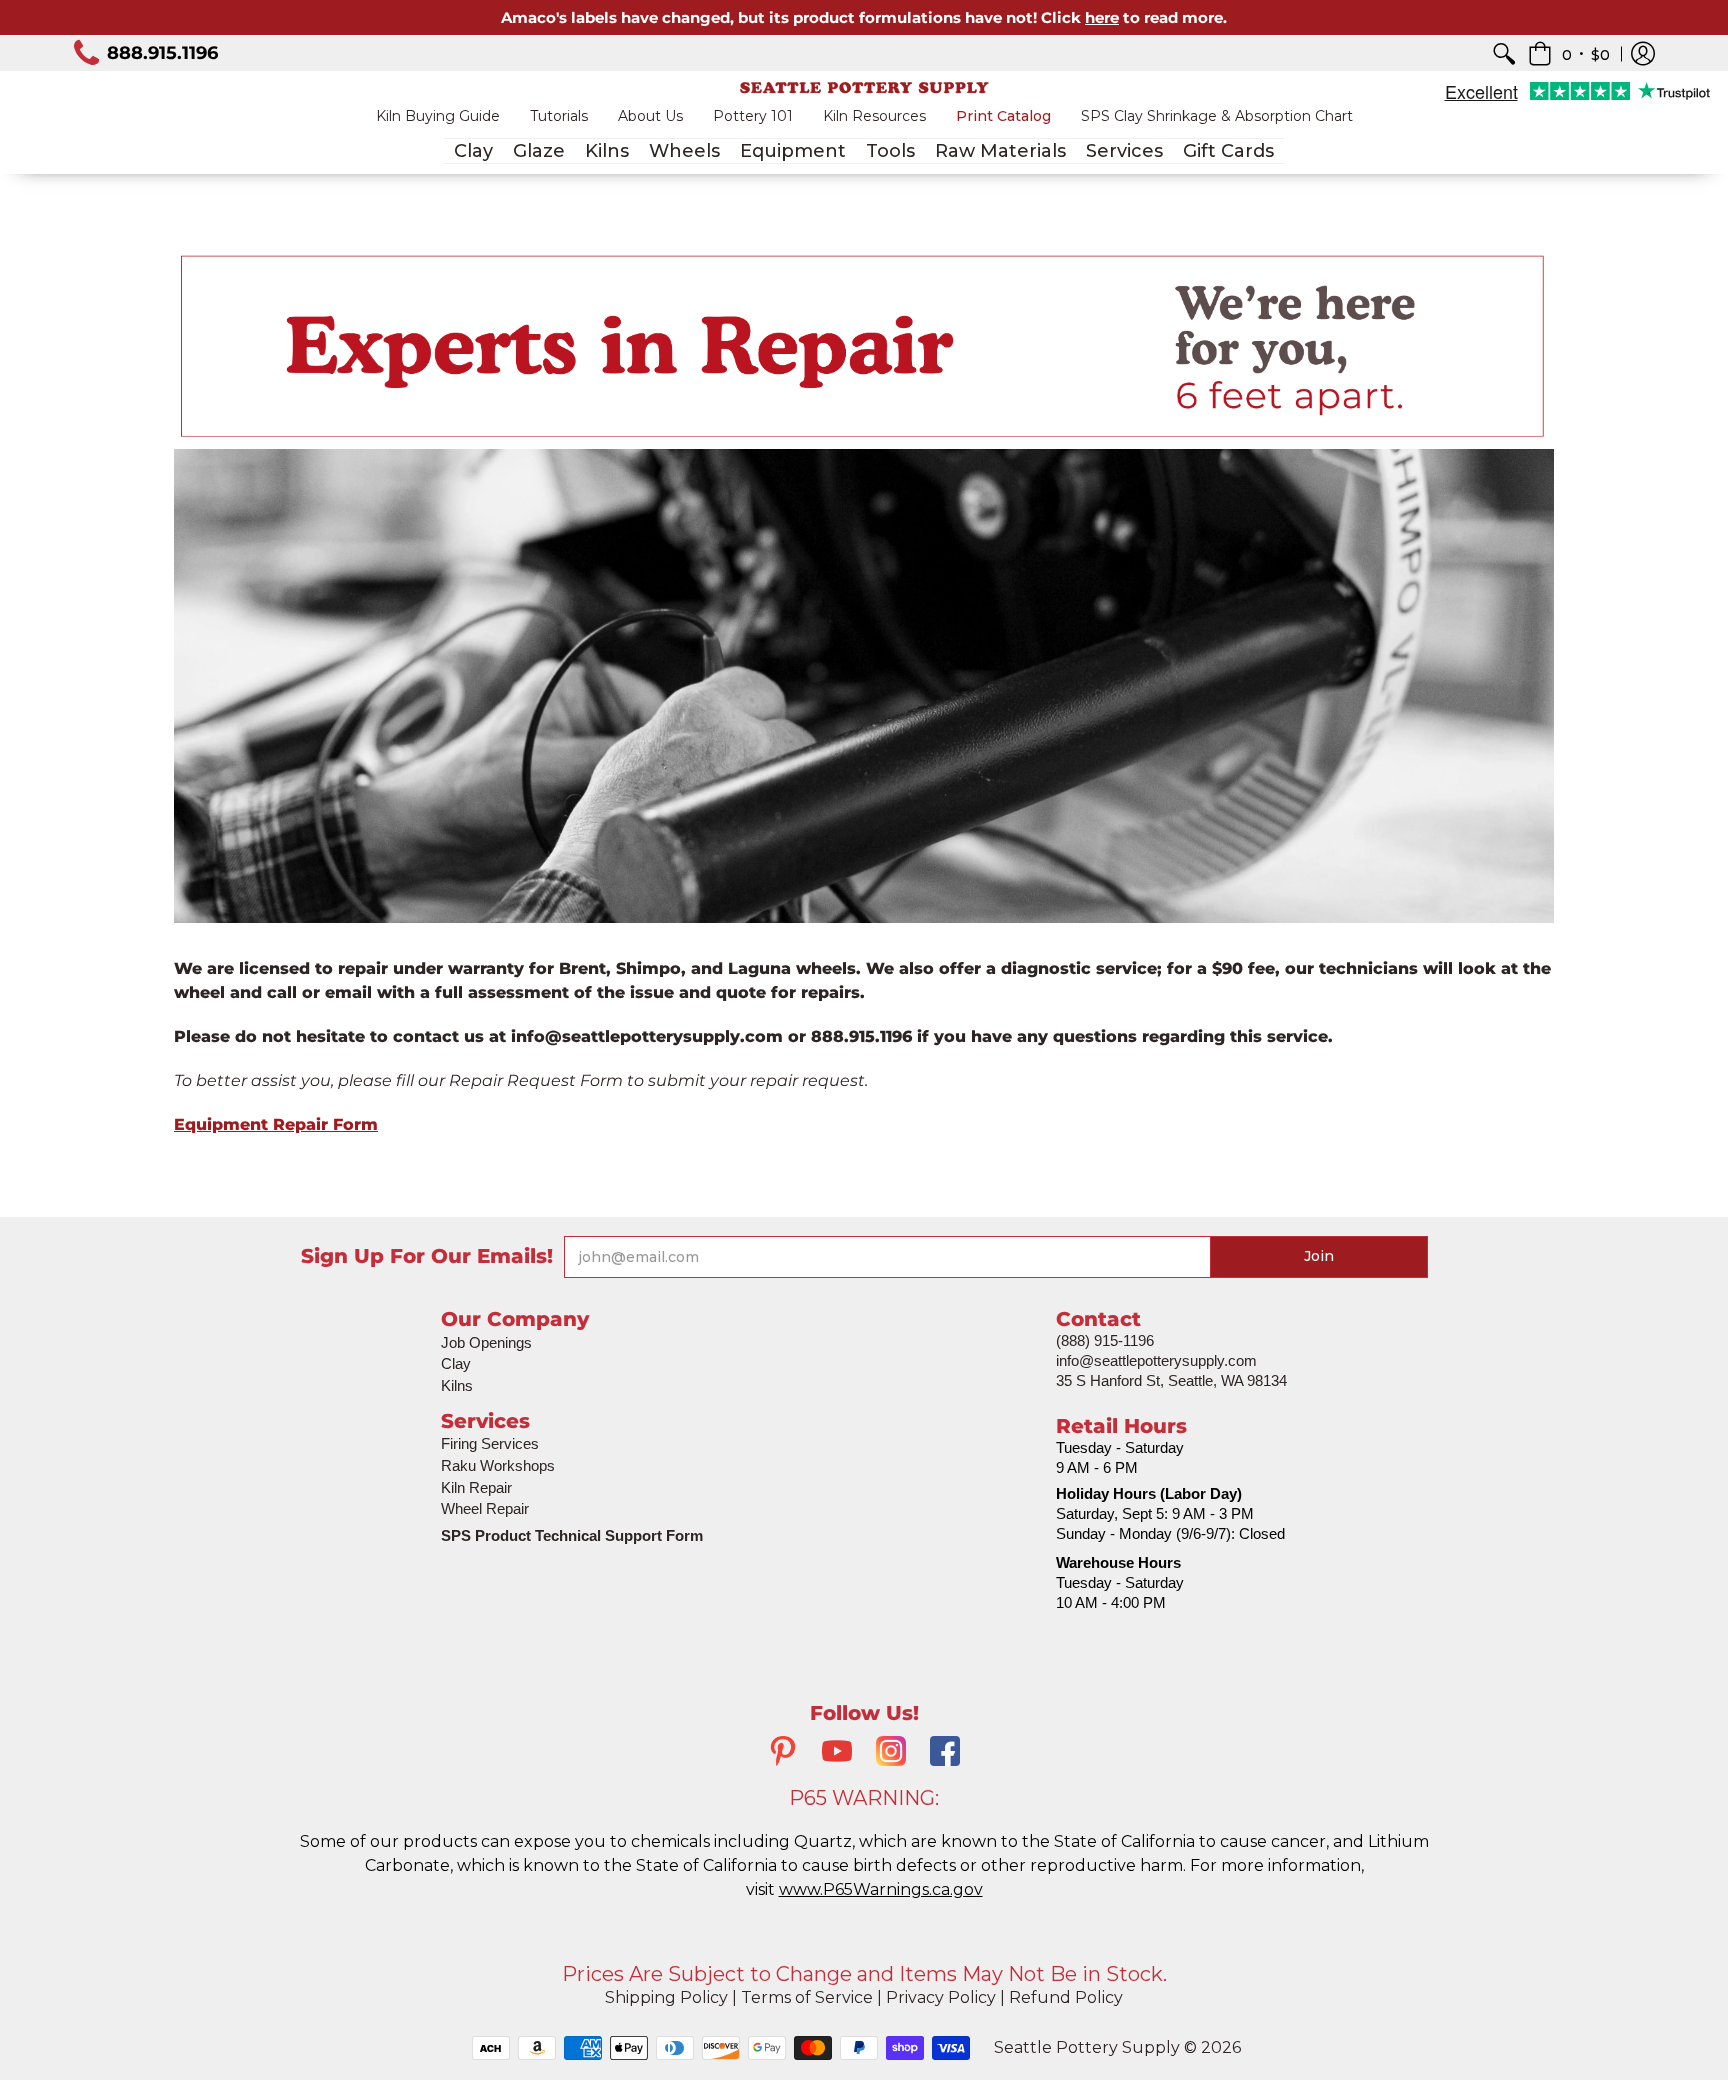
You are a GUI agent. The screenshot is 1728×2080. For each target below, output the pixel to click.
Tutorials (559, 116)
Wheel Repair (485, 1508)
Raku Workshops (498, 1465)
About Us (650, 116)
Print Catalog (1003, 116)
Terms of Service (807, 1997)
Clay (456, 1363)
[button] (1569, 53)
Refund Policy (1066, 1997)
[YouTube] (837, 1753)
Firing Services (490, 1443)
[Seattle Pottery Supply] (864, 87)
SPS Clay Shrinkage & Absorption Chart (1217, 116)
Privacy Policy (941, 1997)
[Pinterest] (783, 1753)
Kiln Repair (476, 1487)
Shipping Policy (666, 1997)
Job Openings (486, 1342)
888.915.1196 (162, 53)
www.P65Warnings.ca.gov (881, 1889)
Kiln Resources (874, 116)
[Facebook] (945, 1753)
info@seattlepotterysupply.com (1156, 1360)
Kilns (457, 1385)
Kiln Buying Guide (438, 116)
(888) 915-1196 (1105, 1340)
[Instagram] (891, 1753)
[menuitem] (1504, 53)
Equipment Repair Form (276, 1124)
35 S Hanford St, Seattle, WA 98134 (1171, 1380)
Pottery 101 (753, 116)
